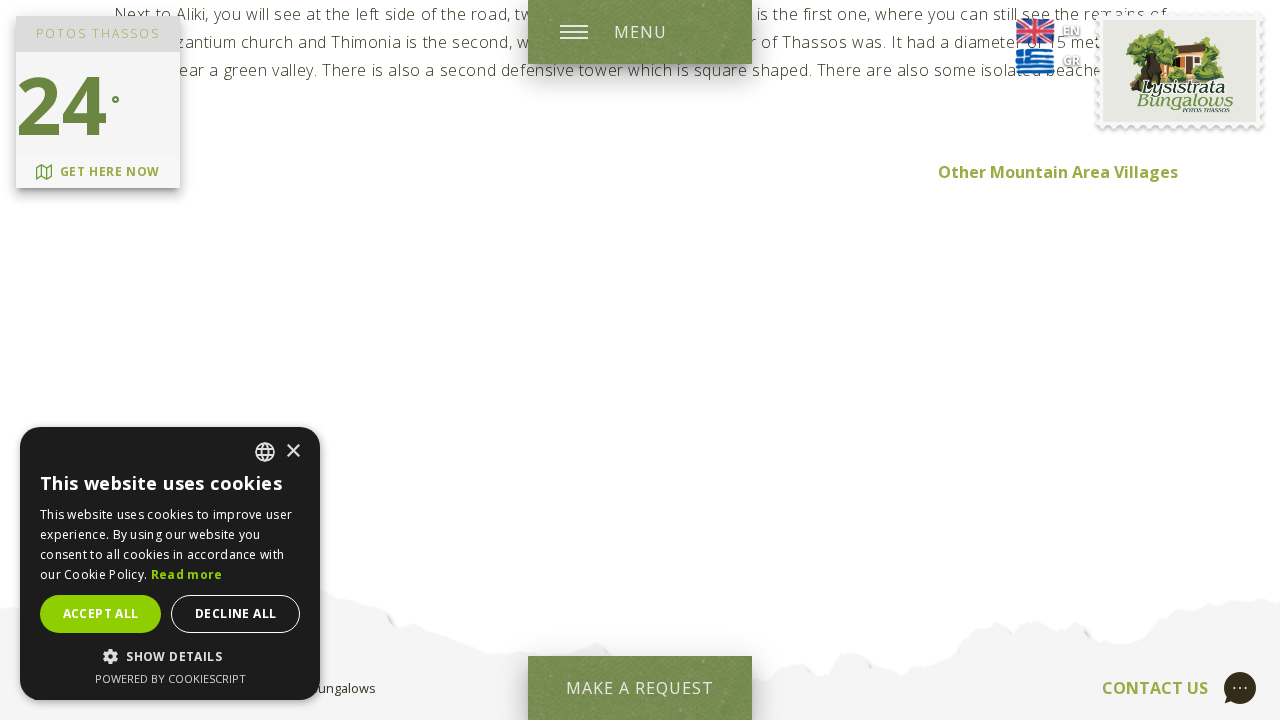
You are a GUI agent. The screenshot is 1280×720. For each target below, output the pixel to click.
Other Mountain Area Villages (1058, 172)
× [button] (292, 451)
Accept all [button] (101, 613)
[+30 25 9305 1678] (1244, 686)
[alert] (170, 563)
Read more (187, 574)
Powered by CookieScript (170, 678)
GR (1071, 60)
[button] (170, 656)
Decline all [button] (235, 613)
